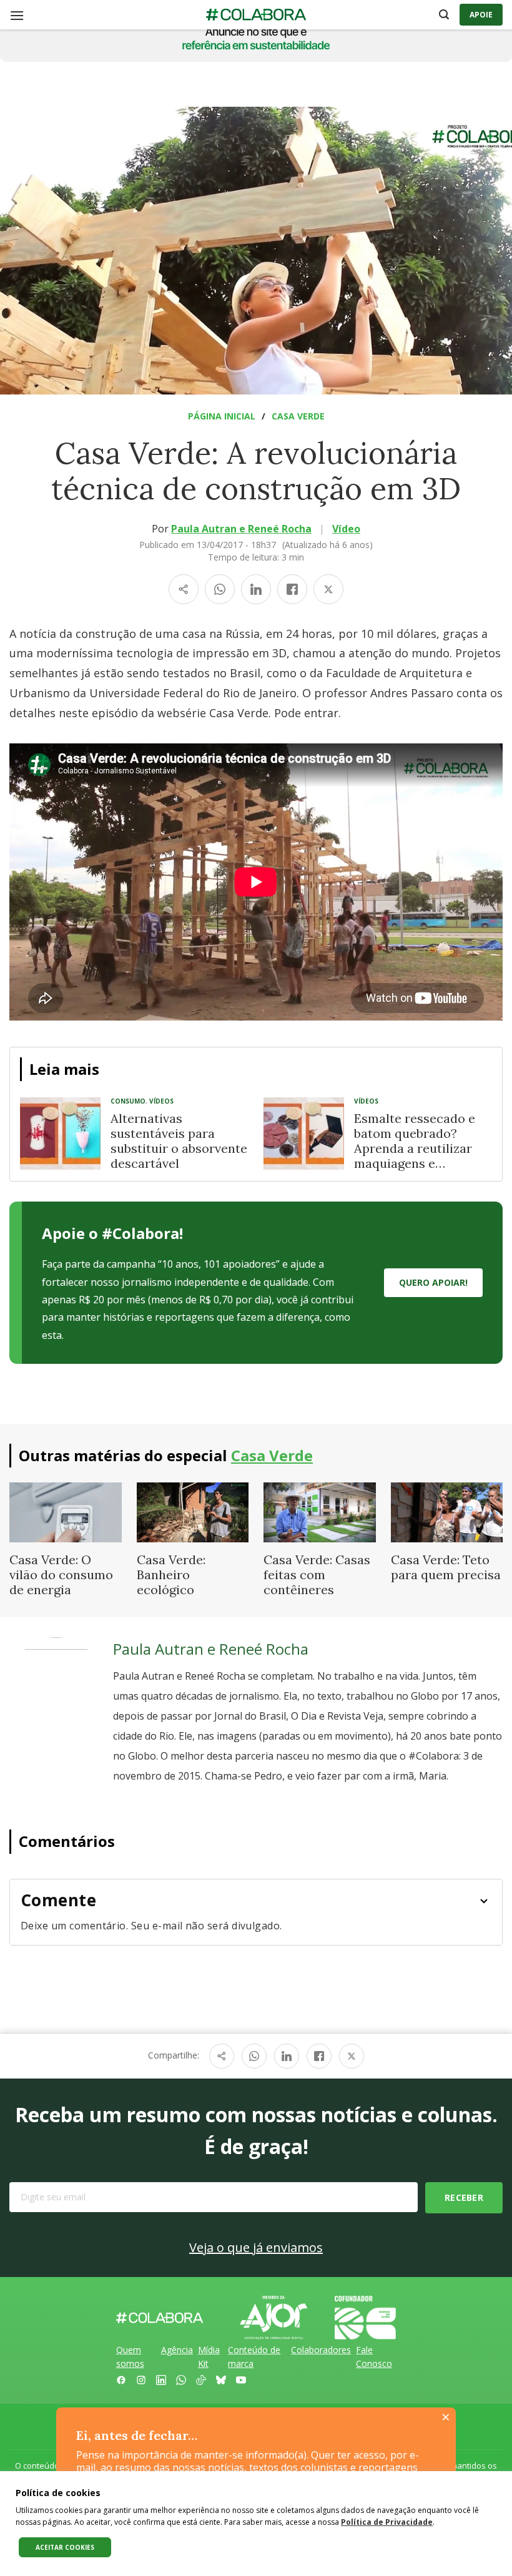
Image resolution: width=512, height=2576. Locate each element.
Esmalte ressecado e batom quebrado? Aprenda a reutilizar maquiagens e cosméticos (415, 1148)
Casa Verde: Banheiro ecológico (171, 1574)
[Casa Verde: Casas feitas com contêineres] (320, 1511)
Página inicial (222, 416)
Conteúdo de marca (254, 2357)
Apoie (481, 15)
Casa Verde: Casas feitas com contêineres (317, 1574)
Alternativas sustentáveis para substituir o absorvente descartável (179, 1141)
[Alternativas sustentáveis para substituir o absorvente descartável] (60, 1134)
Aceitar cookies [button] (65, 2547)
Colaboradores (321, 2350)
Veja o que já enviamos (256, 2247)
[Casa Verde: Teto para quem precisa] (447, 1511)
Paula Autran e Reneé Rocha (241, 529)
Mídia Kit (209, 2357)
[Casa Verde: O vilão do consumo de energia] (66, 1511)
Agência (177, 2350)
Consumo (128, 1101)
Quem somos (130, 2357)
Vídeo (346, 529)
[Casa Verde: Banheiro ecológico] (193, 1511)
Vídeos (161, 1101)
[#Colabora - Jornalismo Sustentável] (256, 15)
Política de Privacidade (387, 2522)
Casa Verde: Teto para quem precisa (446, 1567)
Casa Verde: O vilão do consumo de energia (61, 1574)
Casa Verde (298, 416)
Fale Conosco (374, 2357)
